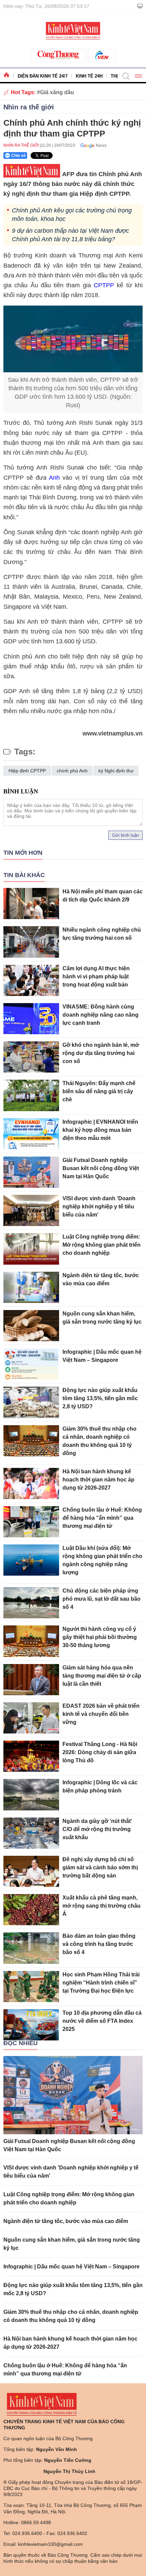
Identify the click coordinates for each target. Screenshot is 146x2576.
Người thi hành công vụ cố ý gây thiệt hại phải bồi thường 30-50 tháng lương (100, 1637)
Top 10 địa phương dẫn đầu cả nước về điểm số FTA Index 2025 (102, 2021)
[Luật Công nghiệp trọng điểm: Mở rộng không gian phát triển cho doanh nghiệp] (31, 1249)
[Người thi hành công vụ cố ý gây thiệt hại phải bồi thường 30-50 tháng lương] (31, 1641)
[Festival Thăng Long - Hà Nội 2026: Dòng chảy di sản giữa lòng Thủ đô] (31, 1756)
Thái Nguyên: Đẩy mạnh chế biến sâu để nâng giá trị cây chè (99, 1091)
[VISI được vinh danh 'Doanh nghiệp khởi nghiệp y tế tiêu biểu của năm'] (31, 1210)
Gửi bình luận (125, 835)
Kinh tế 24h (89, 76)
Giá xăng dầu (57, 92)
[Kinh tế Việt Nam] (73, 30)
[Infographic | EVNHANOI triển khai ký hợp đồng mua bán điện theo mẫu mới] (31, 1134)
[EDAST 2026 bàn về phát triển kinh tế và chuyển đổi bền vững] (31, 1718)
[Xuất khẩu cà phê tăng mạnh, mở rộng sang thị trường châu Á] (31, 1910)
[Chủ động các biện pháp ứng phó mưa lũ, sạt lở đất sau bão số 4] (31, 1603)
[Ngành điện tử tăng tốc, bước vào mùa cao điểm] (31, 1287)
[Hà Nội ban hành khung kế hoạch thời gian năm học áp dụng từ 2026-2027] (31, 1483)
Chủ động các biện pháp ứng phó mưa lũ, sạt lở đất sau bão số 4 (102, 1599)
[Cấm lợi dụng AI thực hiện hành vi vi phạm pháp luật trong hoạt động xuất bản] (31, 980)
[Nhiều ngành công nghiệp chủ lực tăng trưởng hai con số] (31, 942)
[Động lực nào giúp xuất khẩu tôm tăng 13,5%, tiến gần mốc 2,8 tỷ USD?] (31, 1402)
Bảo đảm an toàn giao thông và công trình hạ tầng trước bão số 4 (99, 1944)
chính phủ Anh (72, 771)
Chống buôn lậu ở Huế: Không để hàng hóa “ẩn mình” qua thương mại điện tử (102, 1518)
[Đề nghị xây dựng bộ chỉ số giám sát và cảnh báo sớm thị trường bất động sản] (31, 1871)
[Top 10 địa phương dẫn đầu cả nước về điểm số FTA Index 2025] (31, 2025)
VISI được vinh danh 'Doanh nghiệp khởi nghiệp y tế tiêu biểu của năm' (99, 1207)
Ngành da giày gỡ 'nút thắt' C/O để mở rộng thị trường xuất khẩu (97, 1829)
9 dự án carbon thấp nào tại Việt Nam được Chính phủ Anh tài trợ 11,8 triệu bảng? (70, 235)
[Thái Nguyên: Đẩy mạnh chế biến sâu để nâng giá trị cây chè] (31, 1095)
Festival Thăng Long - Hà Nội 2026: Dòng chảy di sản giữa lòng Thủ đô (100, 1752)
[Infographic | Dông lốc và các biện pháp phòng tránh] (31, 1794)
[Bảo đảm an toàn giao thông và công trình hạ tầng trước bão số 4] (31, 1948)
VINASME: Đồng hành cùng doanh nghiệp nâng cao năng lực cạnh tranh (101, 1015)
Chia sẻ (19, 155)
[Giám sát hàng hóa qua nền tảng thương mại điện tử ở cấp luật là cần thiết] (31, 1680)
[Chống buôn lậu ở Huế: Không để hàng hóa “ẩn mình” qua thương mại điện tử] (31, 1522)
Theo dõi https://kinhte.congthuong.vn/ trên (91, 145)
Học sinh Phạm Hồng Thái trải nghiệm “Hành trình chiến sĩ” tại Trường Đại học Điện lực (101, 1983)
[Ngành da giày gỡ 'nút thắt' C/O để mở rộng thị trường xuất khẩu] (31, 1833)
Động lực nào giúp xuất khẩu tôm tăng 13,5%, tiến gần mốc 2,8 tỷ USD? (100, 1398)
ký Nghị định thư (116, 771)
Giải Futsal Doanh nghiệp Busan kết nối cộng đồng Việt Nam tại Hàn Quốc (101, 1168)
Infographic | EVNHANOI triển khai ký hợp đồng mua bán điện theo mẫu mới (100, 1130)
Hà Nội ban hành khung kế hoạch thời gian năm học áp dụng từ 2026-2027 (98, 1480)
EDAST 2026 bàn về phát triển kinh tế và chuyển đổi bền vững (101, 1714)
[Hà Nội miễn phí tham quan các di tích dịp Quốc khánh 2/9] (31, 903)
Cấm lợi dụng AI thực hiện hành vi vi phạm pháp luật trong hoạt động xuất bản (96, 977)
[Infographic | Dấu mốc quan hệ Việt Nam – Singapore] (31, 1364)
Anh (56, 478)
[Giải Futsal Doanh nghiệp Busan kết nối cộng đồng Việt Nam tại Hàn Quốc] (31, 1172)
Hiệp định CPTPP (27, 771)
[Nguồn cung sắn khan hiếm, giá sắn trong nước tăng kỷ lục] (31, 1326)
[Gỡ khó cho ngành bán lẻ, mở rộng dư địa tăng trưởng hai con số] (31, 1057)
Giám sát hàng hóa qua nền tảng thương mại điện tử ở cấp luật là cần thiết (102, 1676)
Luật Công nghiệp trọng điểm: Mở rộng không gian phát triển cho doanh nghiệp (102, 1245)
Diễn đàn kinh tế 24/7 (43, 76)
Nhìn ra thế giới (29, 107)
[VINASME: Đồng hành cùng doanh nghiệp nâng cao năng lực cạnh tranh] (31, 1019)
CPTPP (104, 285)
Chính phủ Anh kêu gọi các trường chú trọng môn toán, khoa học (72, 215)
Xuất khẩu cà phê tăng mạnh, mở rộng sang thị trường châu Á (102, 1906)
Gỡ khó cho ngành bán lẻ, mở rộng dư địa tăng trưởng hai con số (101, 1053)
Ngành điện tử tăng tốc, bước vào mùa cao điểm (66, 2221)
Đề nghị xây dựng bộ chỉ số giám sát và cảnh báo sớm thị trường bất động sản (100, 1867)
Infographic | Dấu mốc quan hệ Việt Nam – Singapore (71, 2267)
